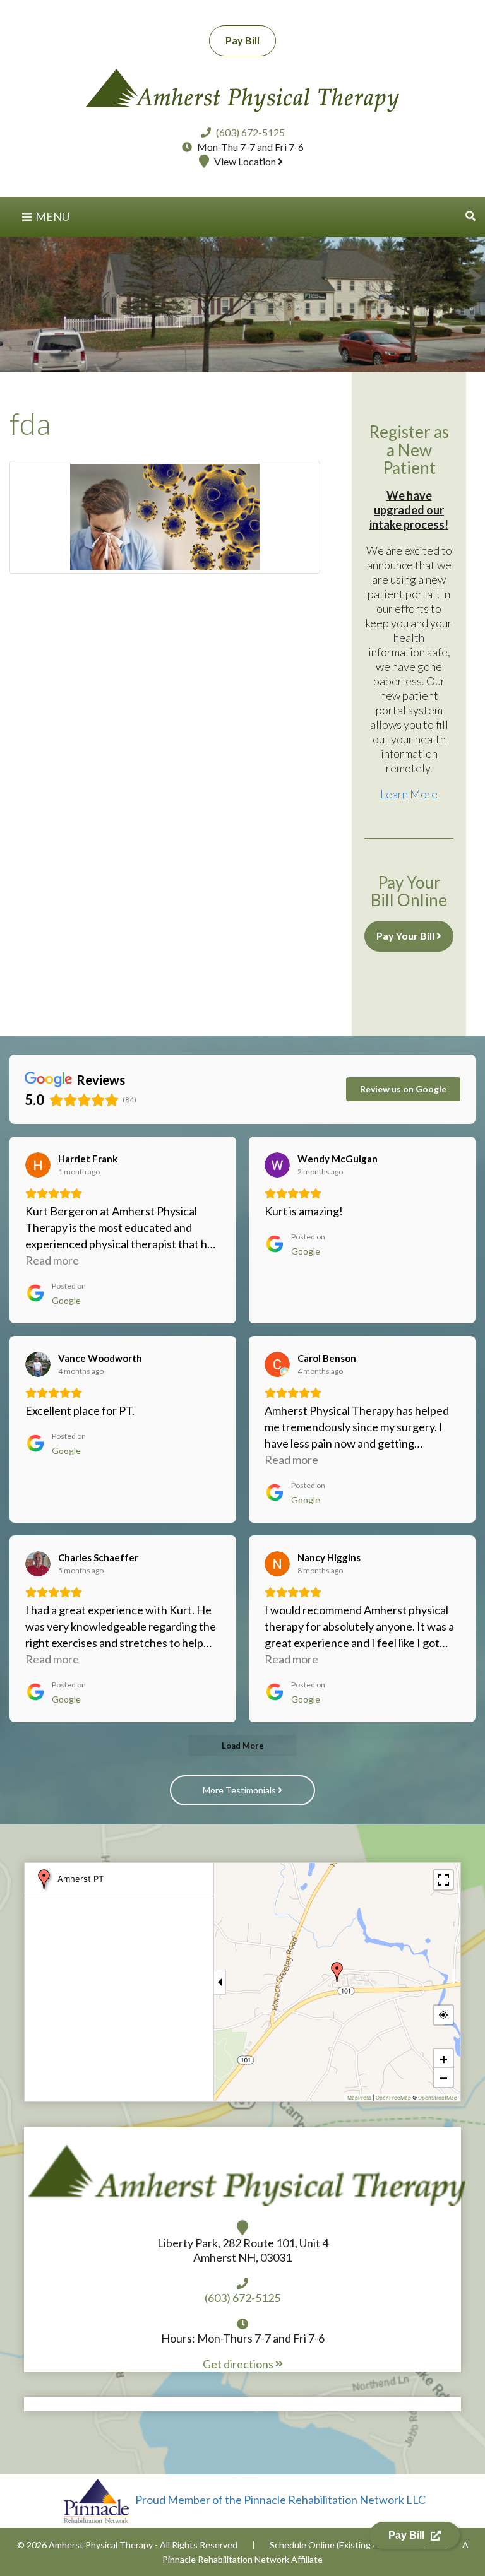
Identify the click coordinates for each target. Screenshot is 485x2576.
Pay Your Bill (406, 936)
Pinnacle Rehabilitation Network (226, 2559)
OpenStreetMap (438, 2098)
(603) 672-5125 (250, 132)
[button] (470, 216)
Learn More (409, 794)
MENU (51, 216)
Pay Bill (242, 40)
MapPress (359, 2098)
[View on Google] (38, 1165)
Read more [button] (52, 1260)
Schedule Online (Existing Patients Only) (350, 2545)
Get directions (239, 2364)
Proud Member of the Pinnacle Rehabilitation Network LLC (279, 2500)
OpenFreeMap (393, 2098)
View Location (246, 161)
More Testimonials (240, 1790)
